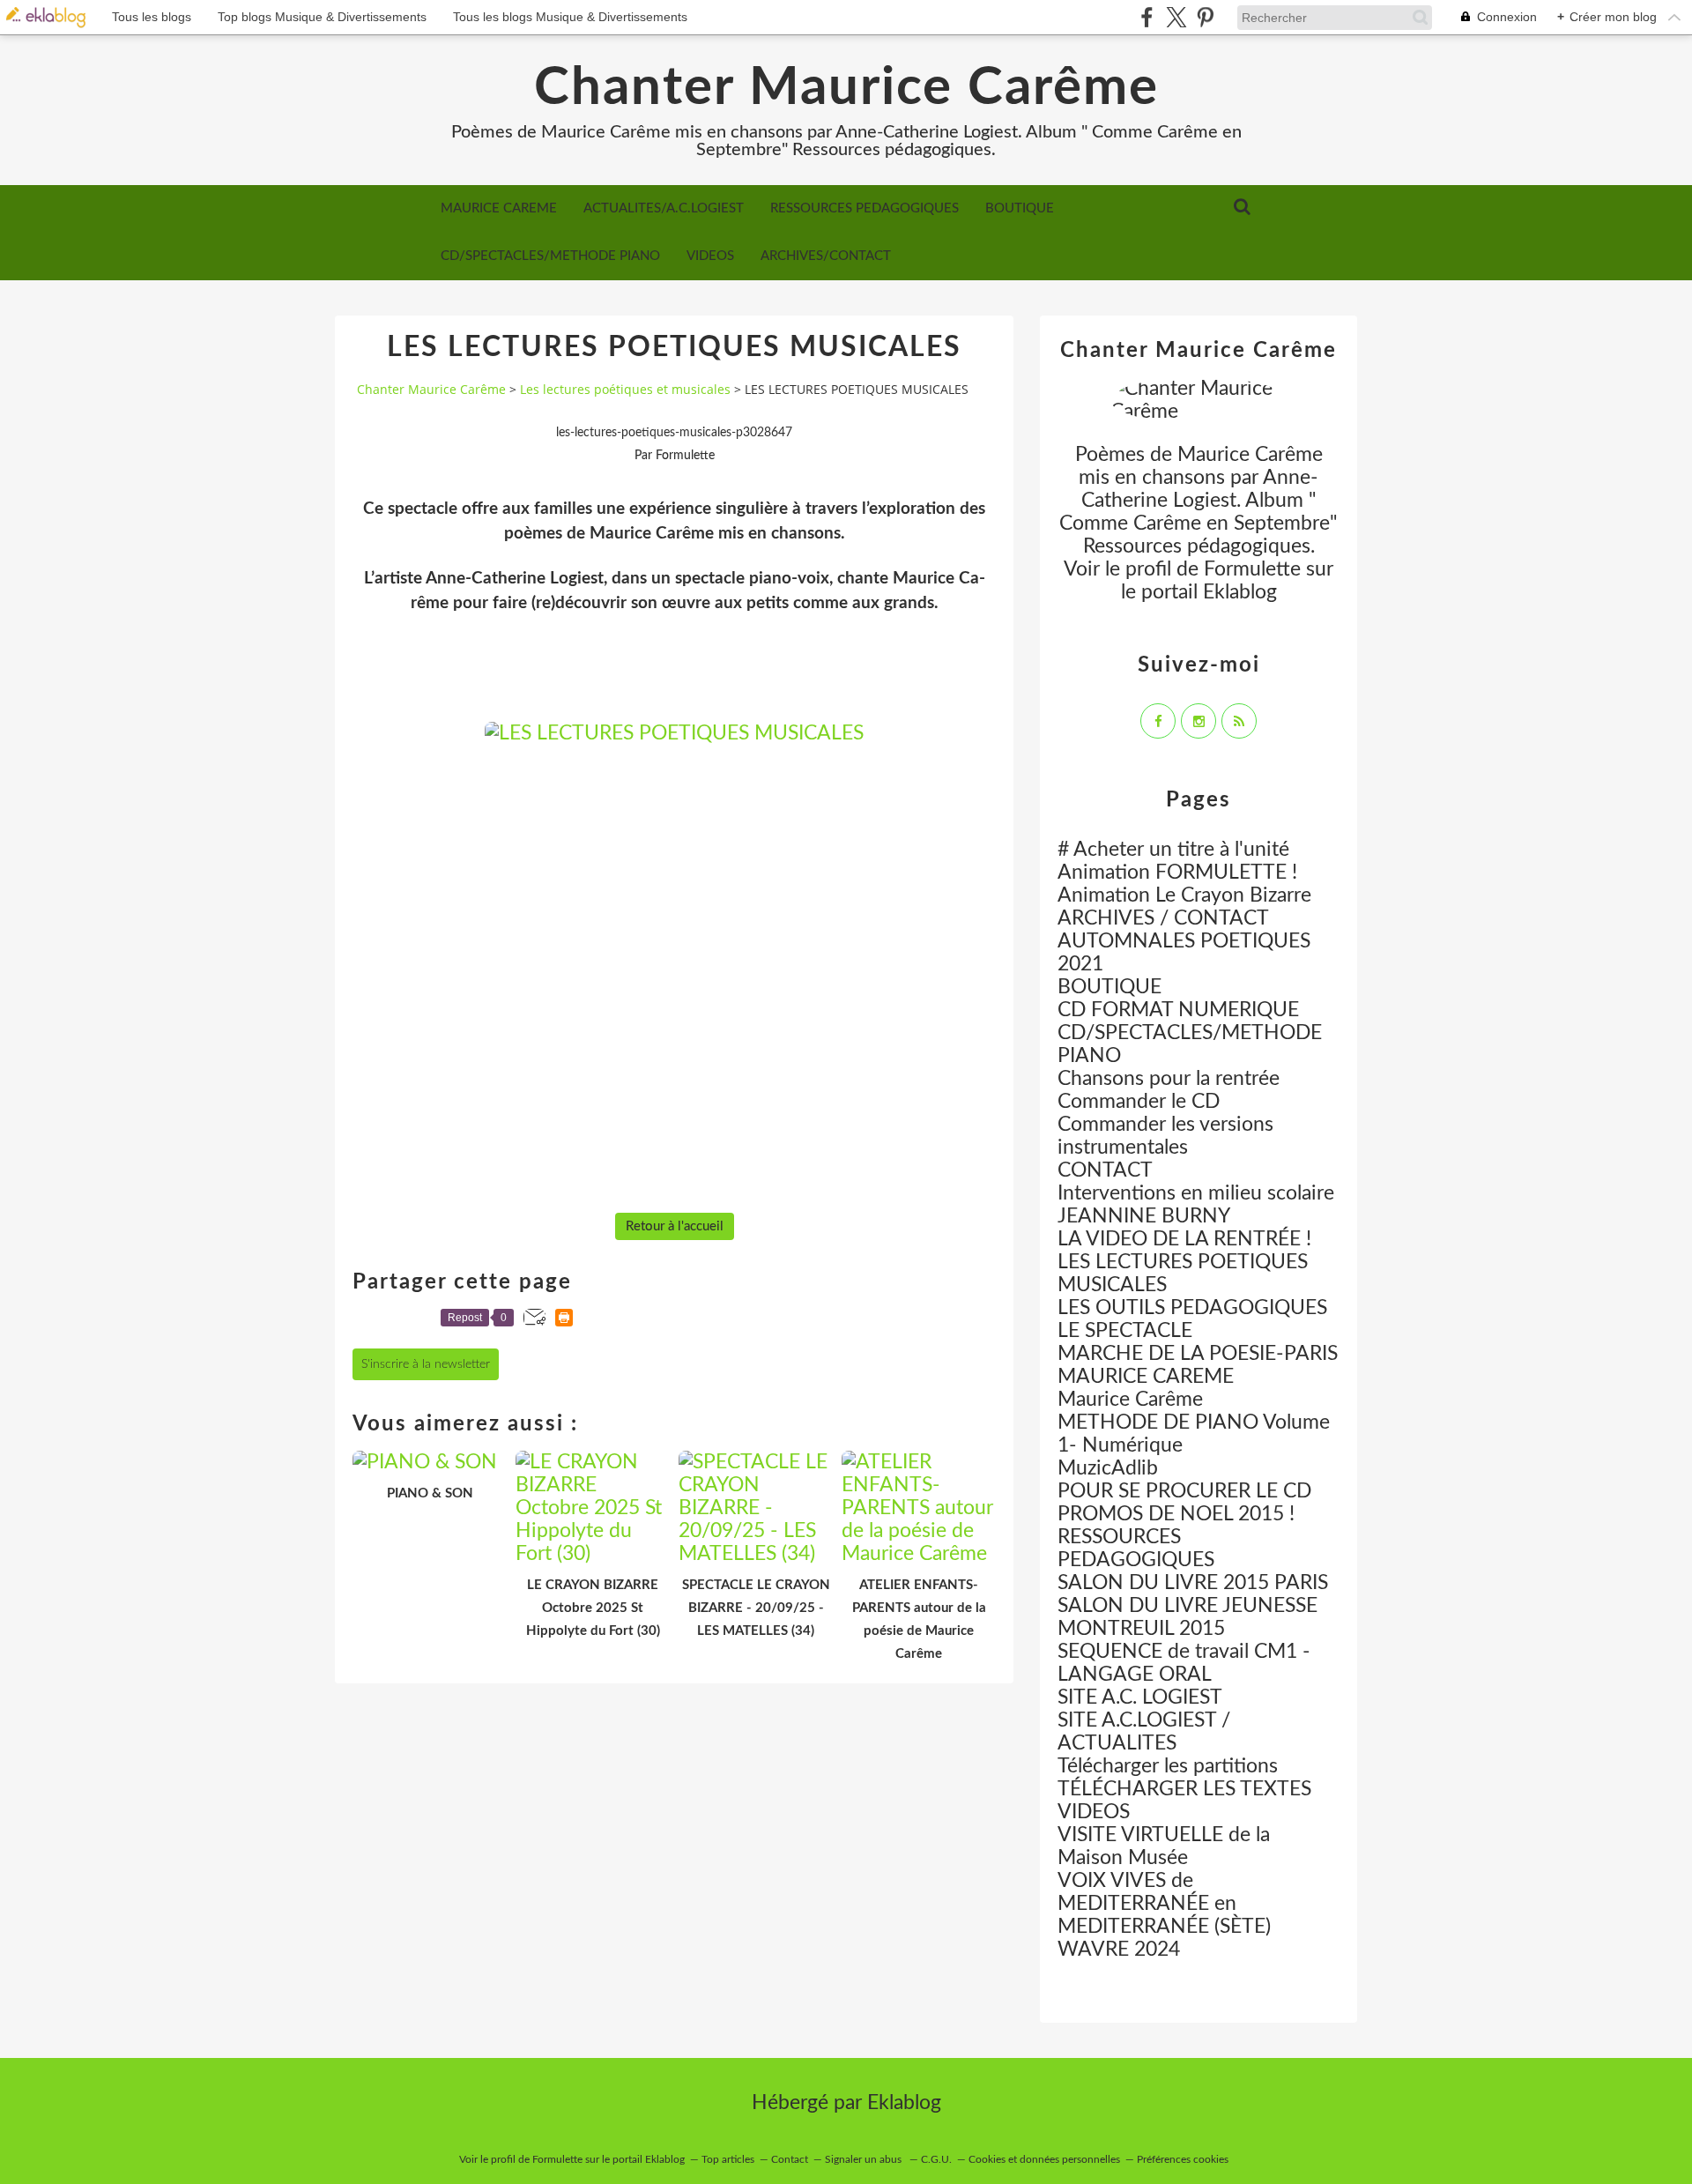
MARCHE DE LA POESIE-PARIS (1198, 1353)
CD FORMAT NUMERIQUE (1178, 1010)
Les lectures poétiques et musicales (625, 389)
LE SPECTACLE (1125, 1330)
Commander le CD (1139, 1101)
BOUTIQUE (1020, 208)
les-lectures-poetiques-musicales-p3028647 (674, 433)
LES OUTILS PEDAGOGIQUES (1192, 1307)
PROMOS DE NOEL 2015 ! (1176, 1514)
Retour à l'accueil (675, 1226)
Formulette (1252, 569)
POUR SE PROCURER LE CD (1184, 1491)
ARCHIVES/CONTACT (826, 256)
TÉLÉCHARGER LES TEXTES (1184, 1789)
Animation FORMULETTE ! (1177, 872)
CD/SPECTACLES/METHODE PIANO (550, 256)
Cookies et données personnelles (1044, 2159)
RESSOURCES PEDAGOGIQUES (865, 208)
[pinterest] (1205, 17)
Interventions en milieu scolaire (1196, 1193)
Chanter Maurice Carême (846, 88)
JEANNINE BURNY (1144, 1216)
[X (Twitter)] (1176, 17)
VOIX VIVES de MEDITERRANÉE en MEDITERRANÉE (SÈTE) (1164, 1903)
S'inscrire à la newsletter (426, 1364)
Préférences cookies (1183, 2159)
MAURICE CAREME (499, 208)
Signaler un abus (865, 2159)
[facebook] (1147, 17)
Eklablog (904, 2102)
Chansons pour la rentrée (1169, 1078)
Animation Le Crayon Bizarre (1184, 895)
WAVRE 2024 (1119, 1949)
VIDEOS (710, 256)
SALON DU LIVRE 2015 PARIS (1193, 1582)
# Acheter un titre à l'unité (1173, 849)
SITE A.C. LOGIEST (1140, 1697)
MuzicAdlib (1108, 1468)
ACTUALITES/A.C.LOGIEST (664, 208)
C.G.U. (936, 2159)
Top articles (728, 2159)
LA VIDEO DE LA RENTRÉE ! (1184, 1239)
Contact (790, 2159)
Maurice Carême (1130, 1399)
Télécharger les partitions (1168, 1766)
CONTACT (1105, 1170)
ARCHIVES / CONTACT (1163, 918)
